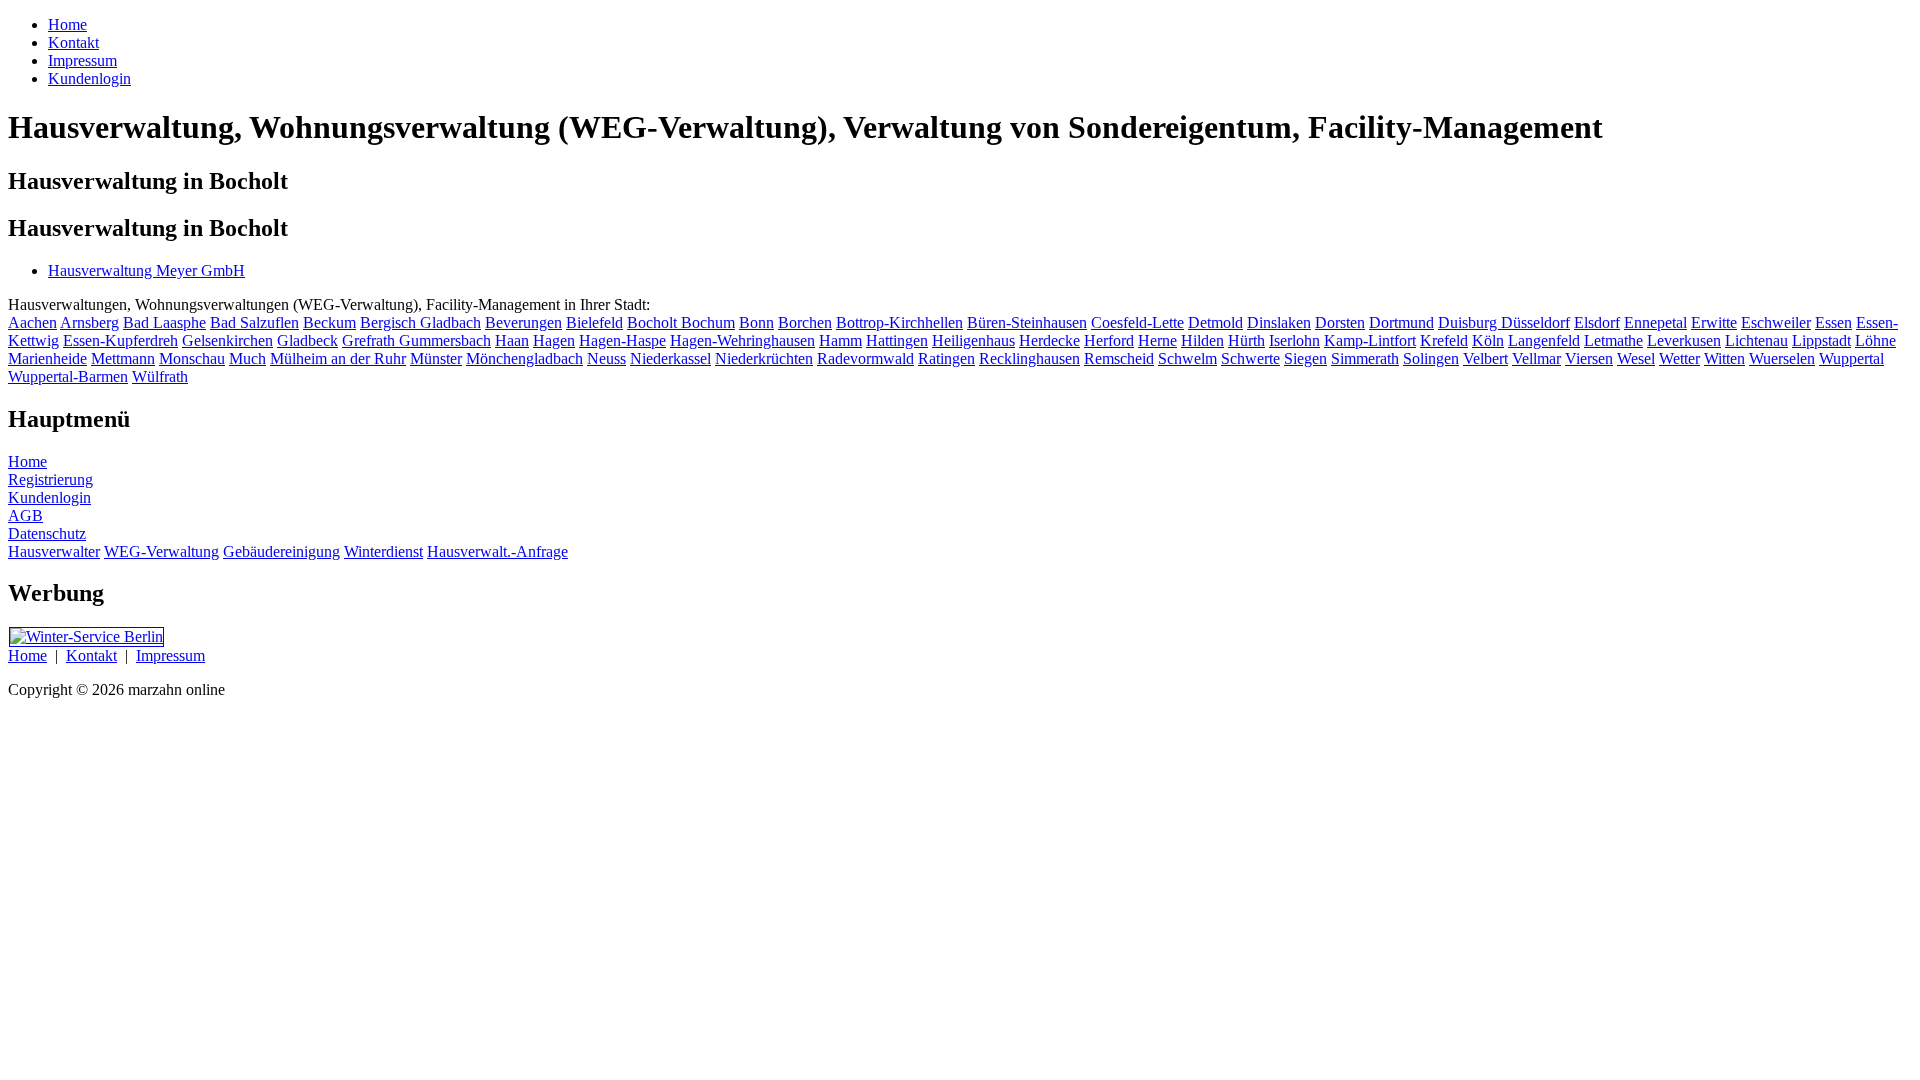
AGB (25, 515)
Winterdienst (383, 551)
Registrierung (50, 479)
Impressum (170, 655)
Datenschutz (47, 533)
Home (27, 461)
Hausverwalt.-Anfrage (497, 551)
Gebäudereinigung (281, 551)
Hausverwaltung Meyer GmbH (146, 270)
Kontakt (91, 655)
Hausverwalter (54, 551)
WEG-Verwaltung (161, 551)
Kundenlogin (49, 497)
